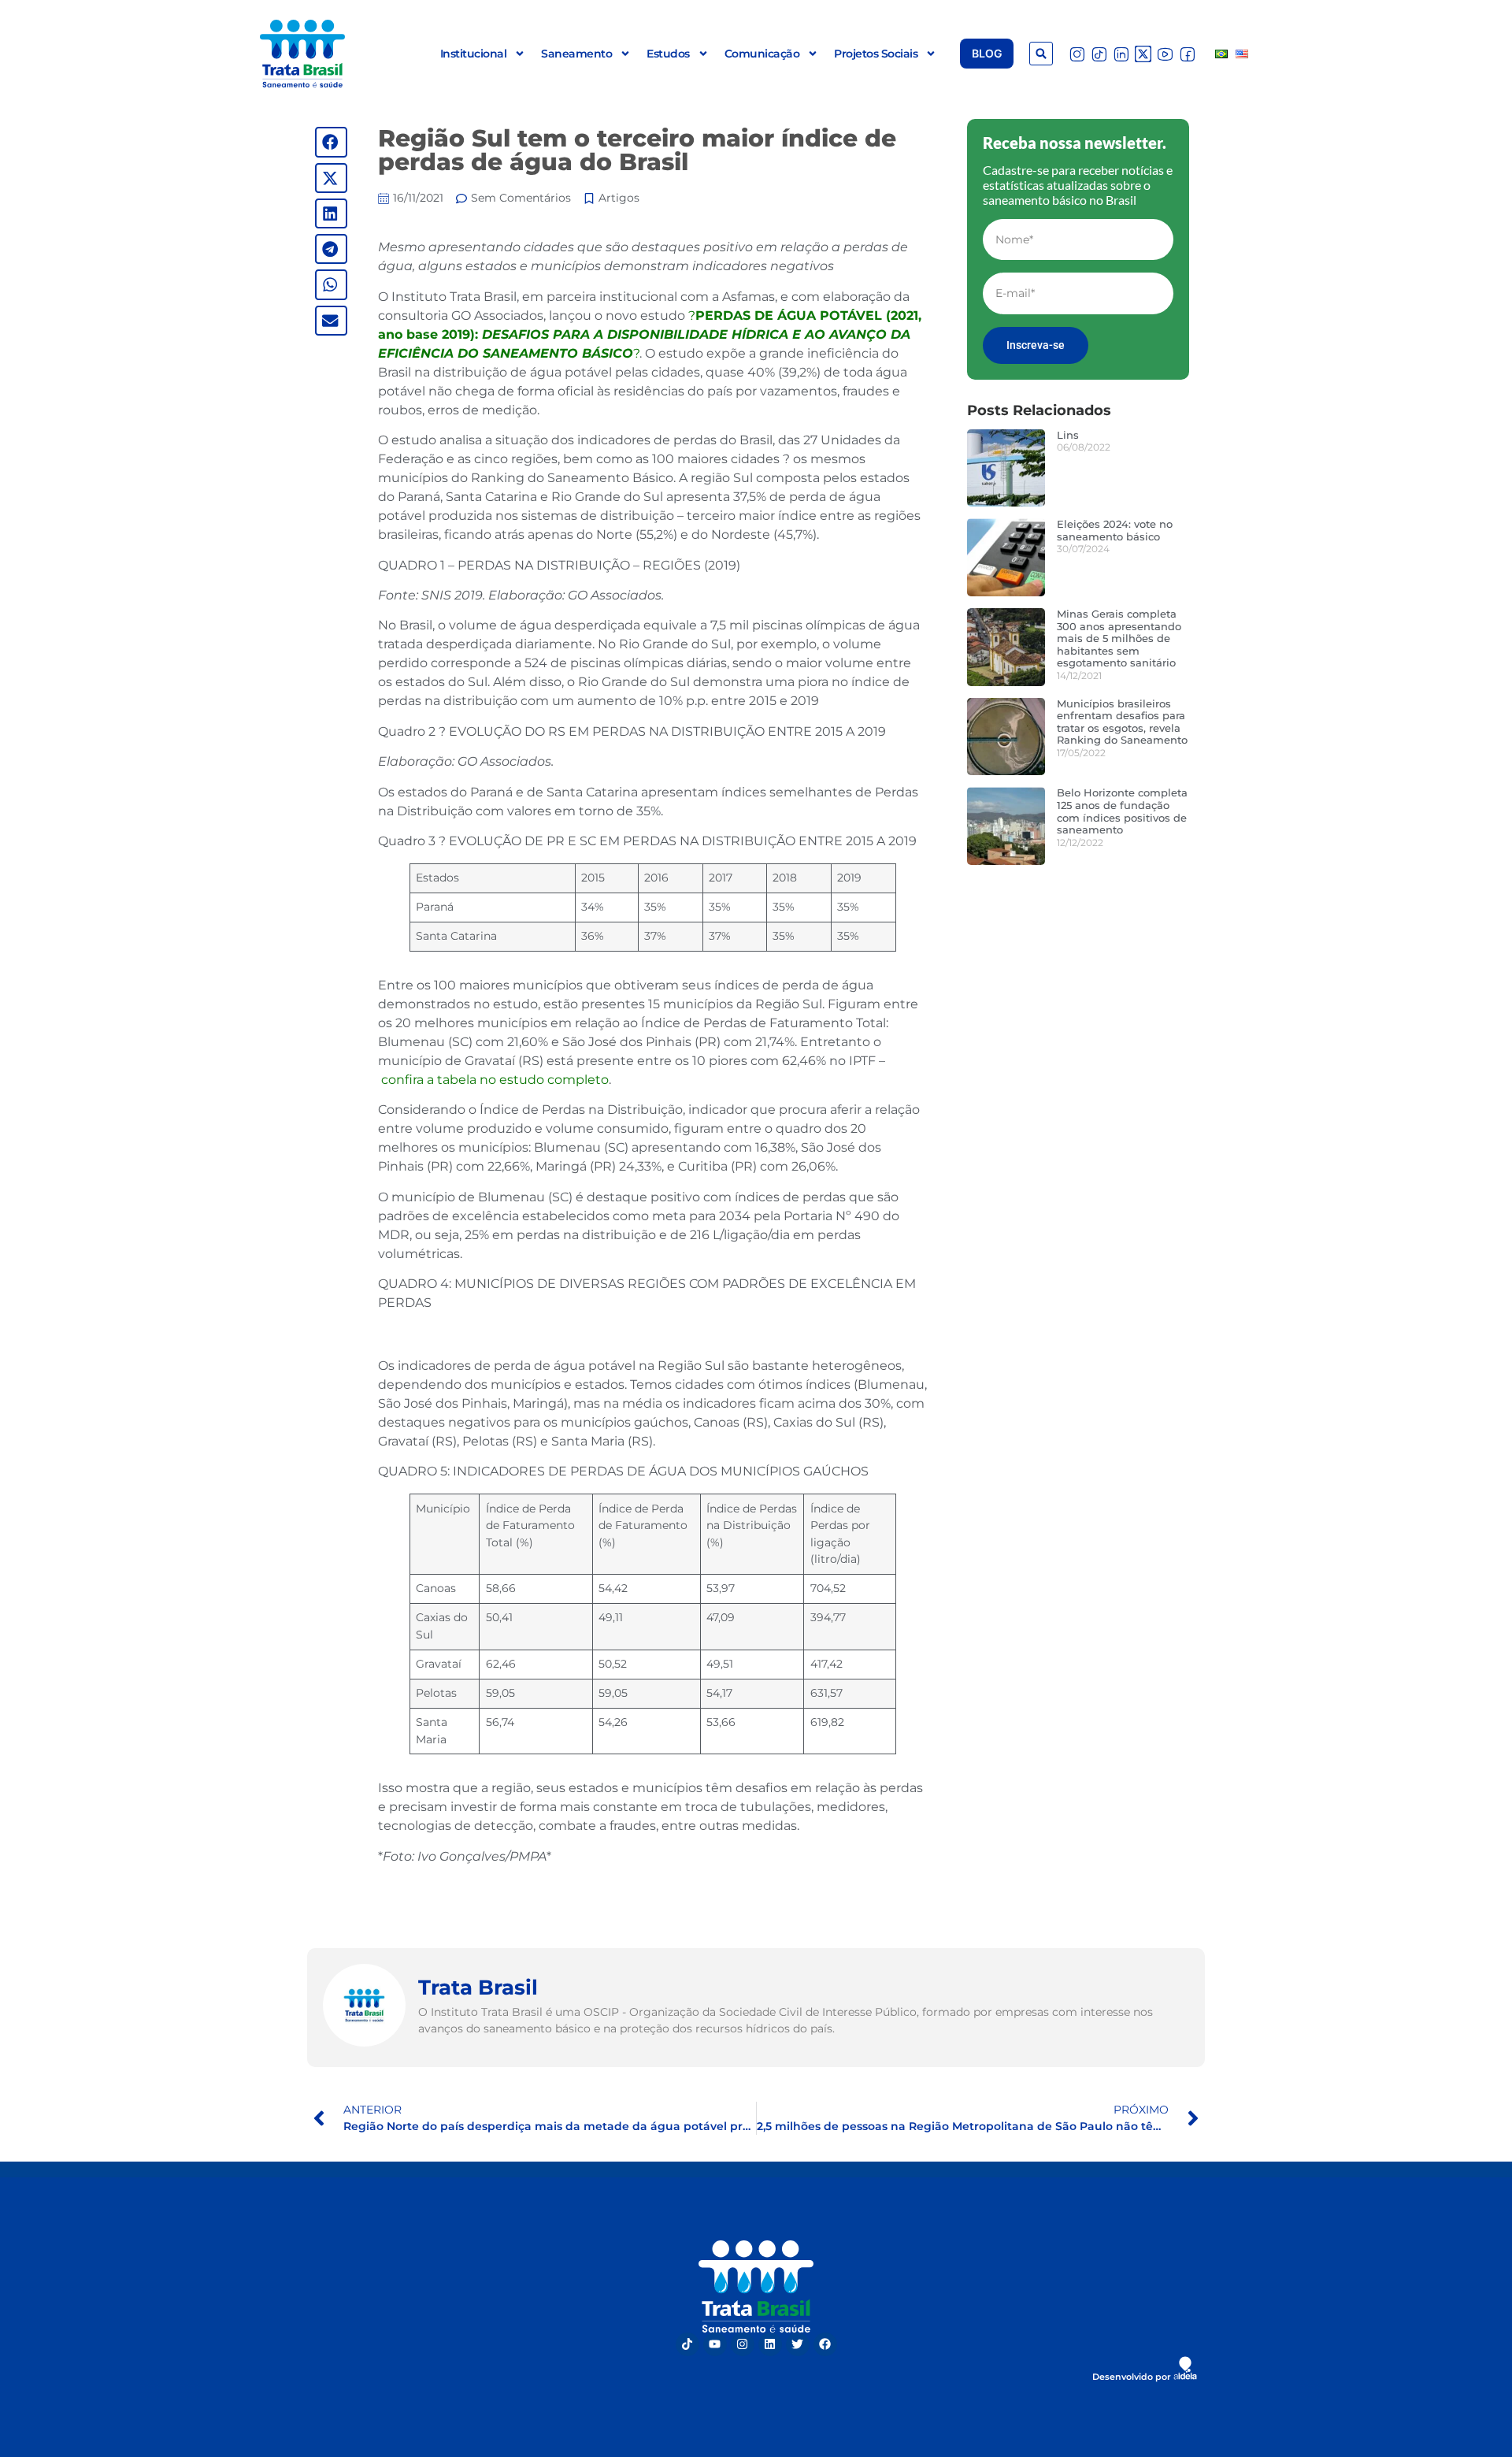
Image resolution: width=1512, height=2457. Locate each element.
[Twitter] (798, 2344)
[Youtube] (715, 2344)
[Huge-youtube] (1165, 54)
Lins (1068, 435)
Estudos (668, 54)
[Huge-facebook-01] (1187, 54)
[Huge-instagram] (1077, 54)
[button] (1041, 54)
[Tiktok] (687, 2344)
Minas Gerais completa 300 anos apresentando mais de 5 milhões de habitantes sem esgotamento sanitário (1119, 638)
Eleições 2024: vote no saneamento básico (1115, 530)
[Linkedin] (770, 2344)
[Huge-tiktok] (1099, 54)
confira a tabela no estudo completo (495, 1080)
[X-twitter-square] (1143, 54)
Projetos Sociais (876, 54)
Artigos (619, 198)
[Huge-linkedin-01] (1121, 54)
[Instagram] (743, 2344)
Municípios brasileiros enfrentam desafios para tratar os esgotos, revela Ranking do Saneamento (1122, 722)
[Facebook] (825, 2344)
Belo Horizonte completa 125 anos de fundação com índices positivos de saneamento (1122, 811)
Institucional (474, 54)
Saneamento (576, 54)
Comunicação (762, 54)
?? (650, 334)
